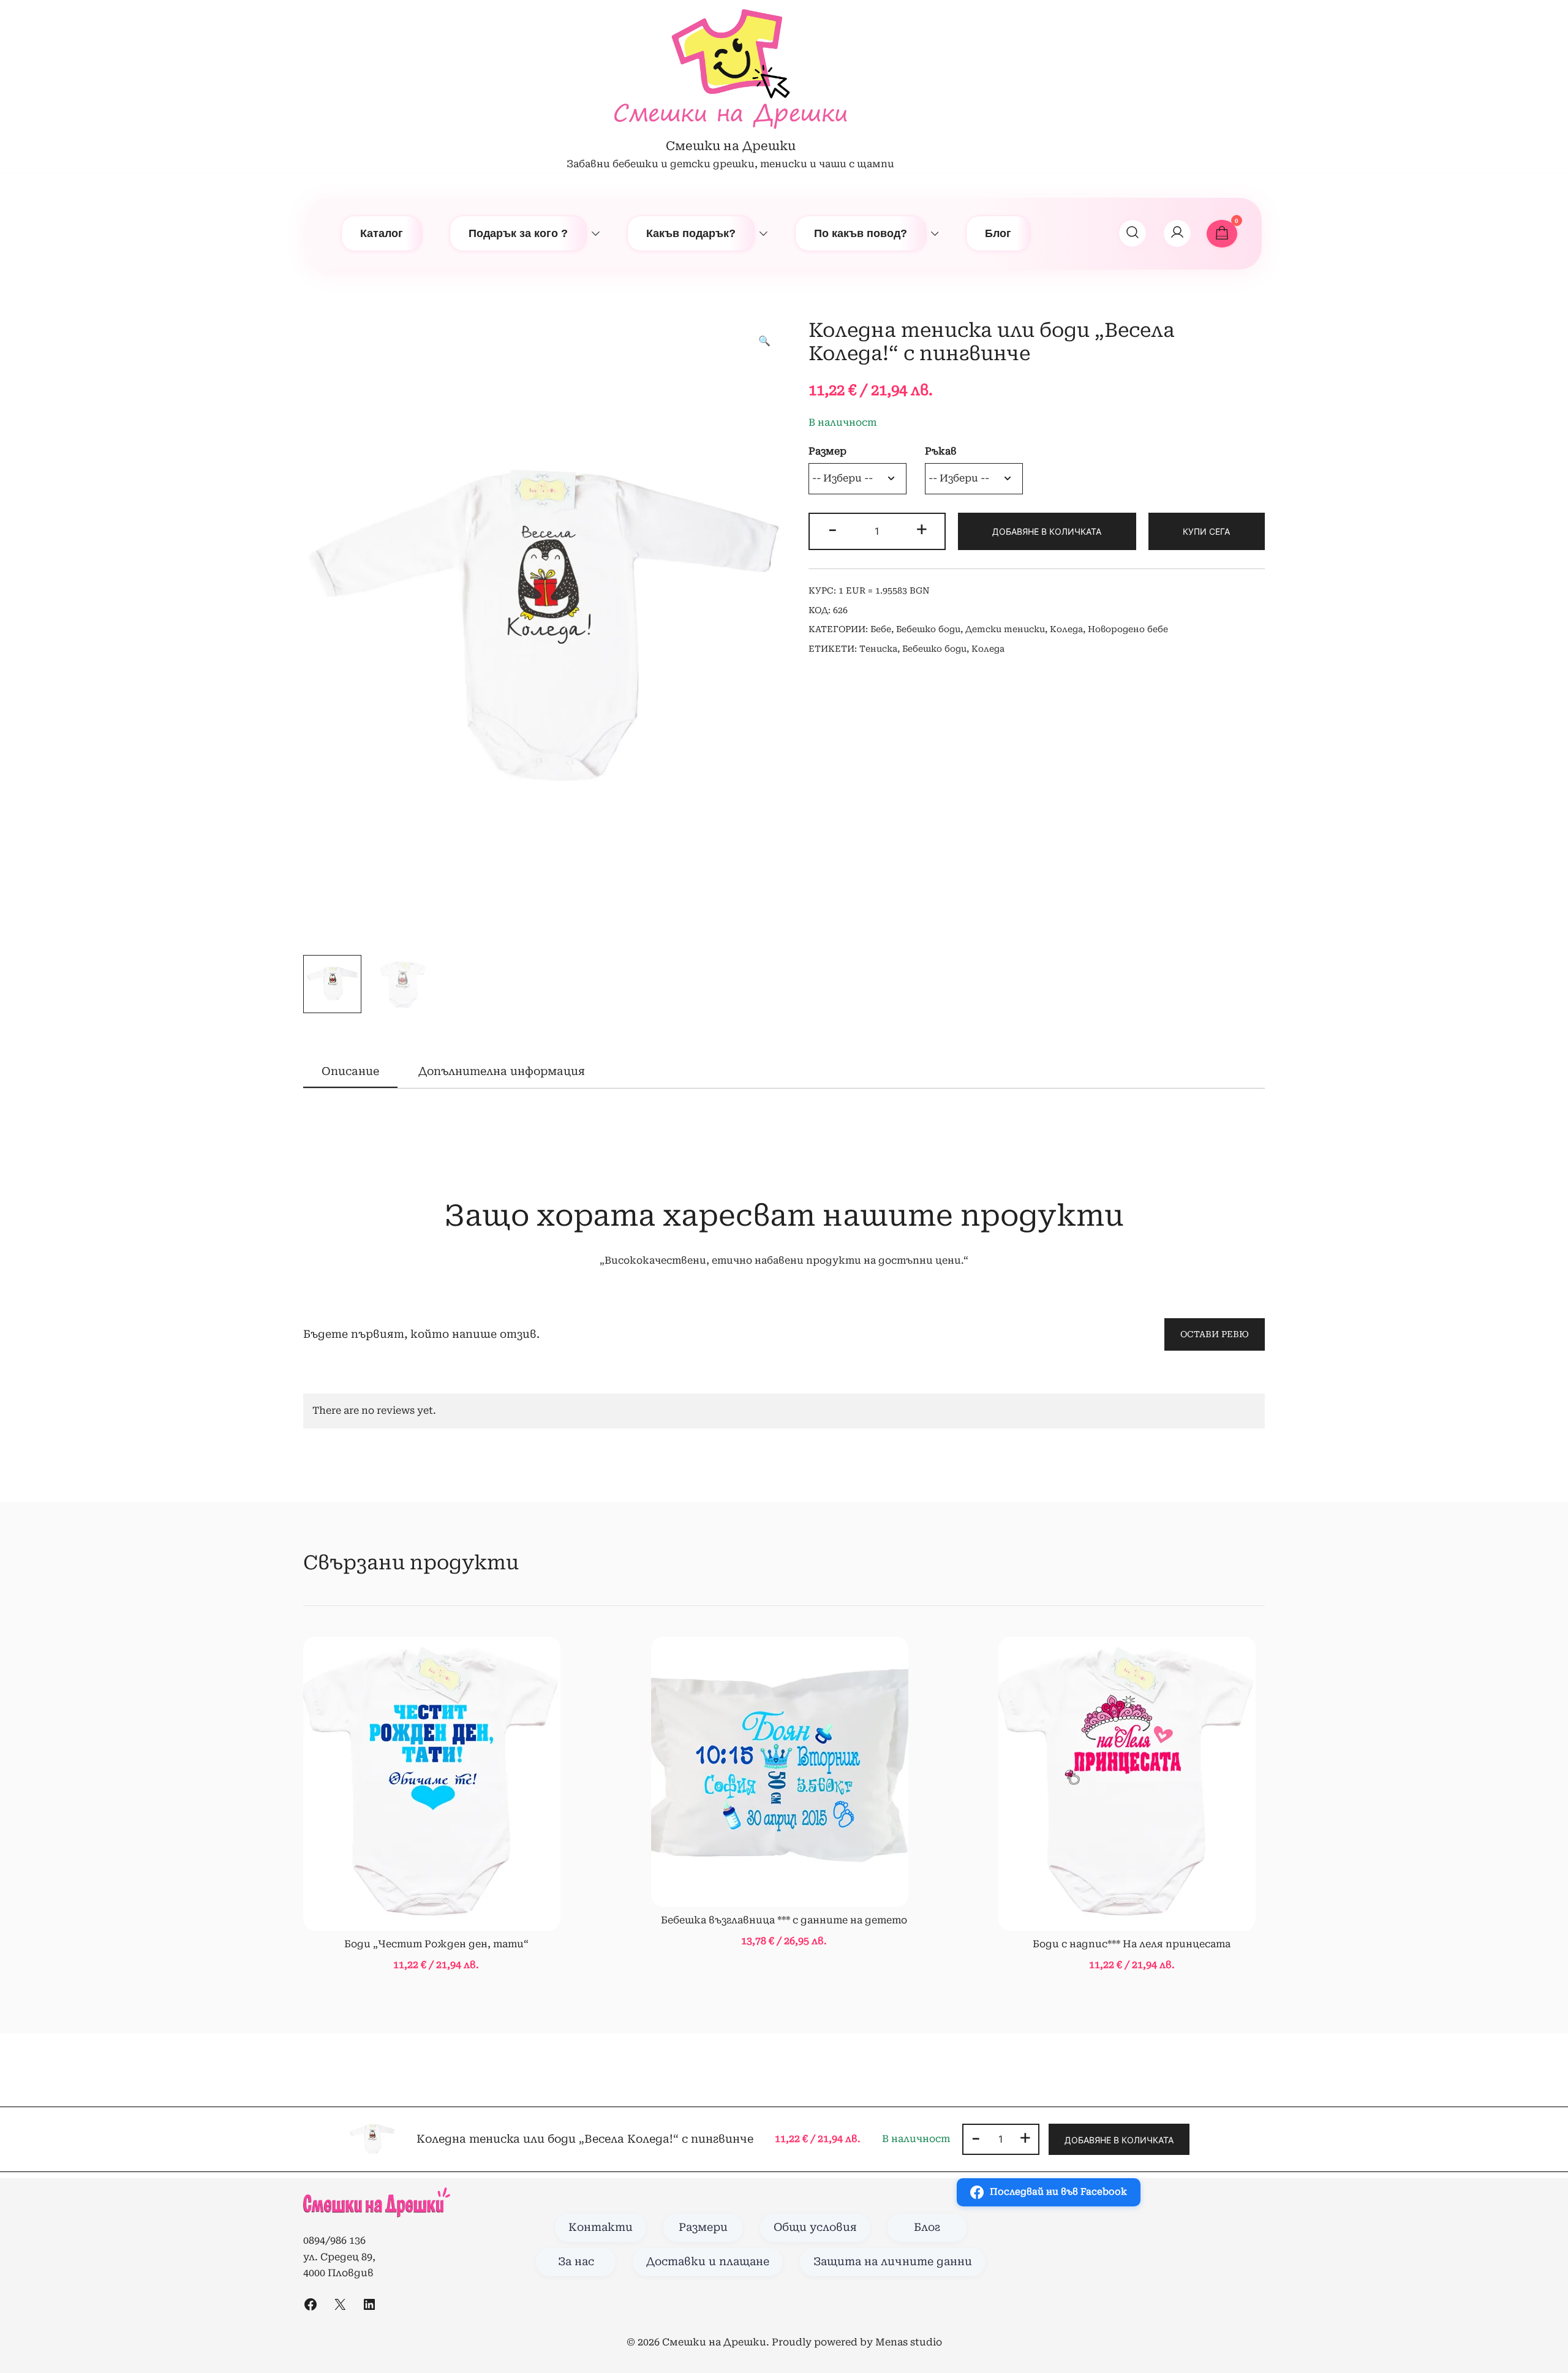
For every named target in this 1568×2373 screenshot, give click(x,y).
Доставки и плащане (708, 2262)
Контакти (601, 2227)
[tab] (350, 1072)
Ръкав (941, 451)
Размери (703, 2227)
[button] (764, 341)
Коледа (1066, 629)
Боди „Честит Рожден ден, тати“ (436, 1944)
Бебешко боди (928, 629)
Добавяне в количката (1047, 531)
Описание (350, 1071)
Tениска (878, 649)
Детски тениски (1005, 629)
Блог (998, 233)
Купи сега (1206, 531)
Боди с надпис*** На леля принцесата (1132, 1944)
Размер (827, 451)
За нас (576, 2262)
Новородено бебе (1128, 629)
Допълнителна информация (502, 1071)
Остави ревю (1215, 1334)
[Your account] (1177, 233)
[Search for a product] (1133, 233)
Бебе (881, 629)
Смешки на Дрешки (731, 146)
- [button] (832, 529)
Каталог (382, 233)
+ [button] (922, 529)
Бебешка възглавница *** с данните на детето (784, 1920)
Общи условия (815, 2227)
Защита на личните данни (893, 2262)
